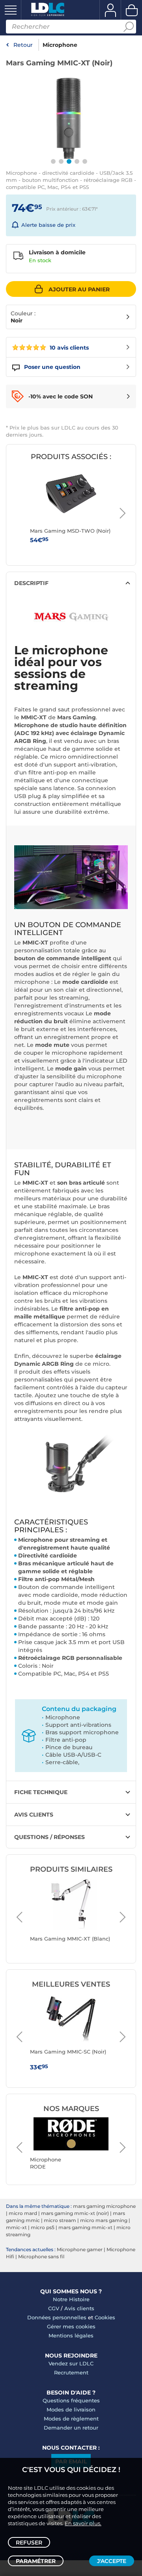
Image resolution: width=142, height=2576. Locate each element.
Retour (23, 45)
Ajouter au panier (79, 289)
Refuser (29, 2543)
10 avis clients (68, 348)
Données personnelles (57, 2317)
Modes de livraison (71, 2409)
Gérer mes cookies (71, 2326)
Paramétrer (36, 2561)
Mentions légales (71, 2335)
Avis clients (79, 2308)
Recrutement (71, 2372)
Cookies (105, 2317)
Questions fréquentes (71, 2400)
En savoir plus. (83, 2523)
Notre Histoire (71, 2299)
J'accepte (112, 2561)
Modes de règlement (71, 2419)
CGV (54, 2308)
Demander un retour (71, 2428)
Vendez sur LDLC (71, 2363)
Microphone (60, 45)
